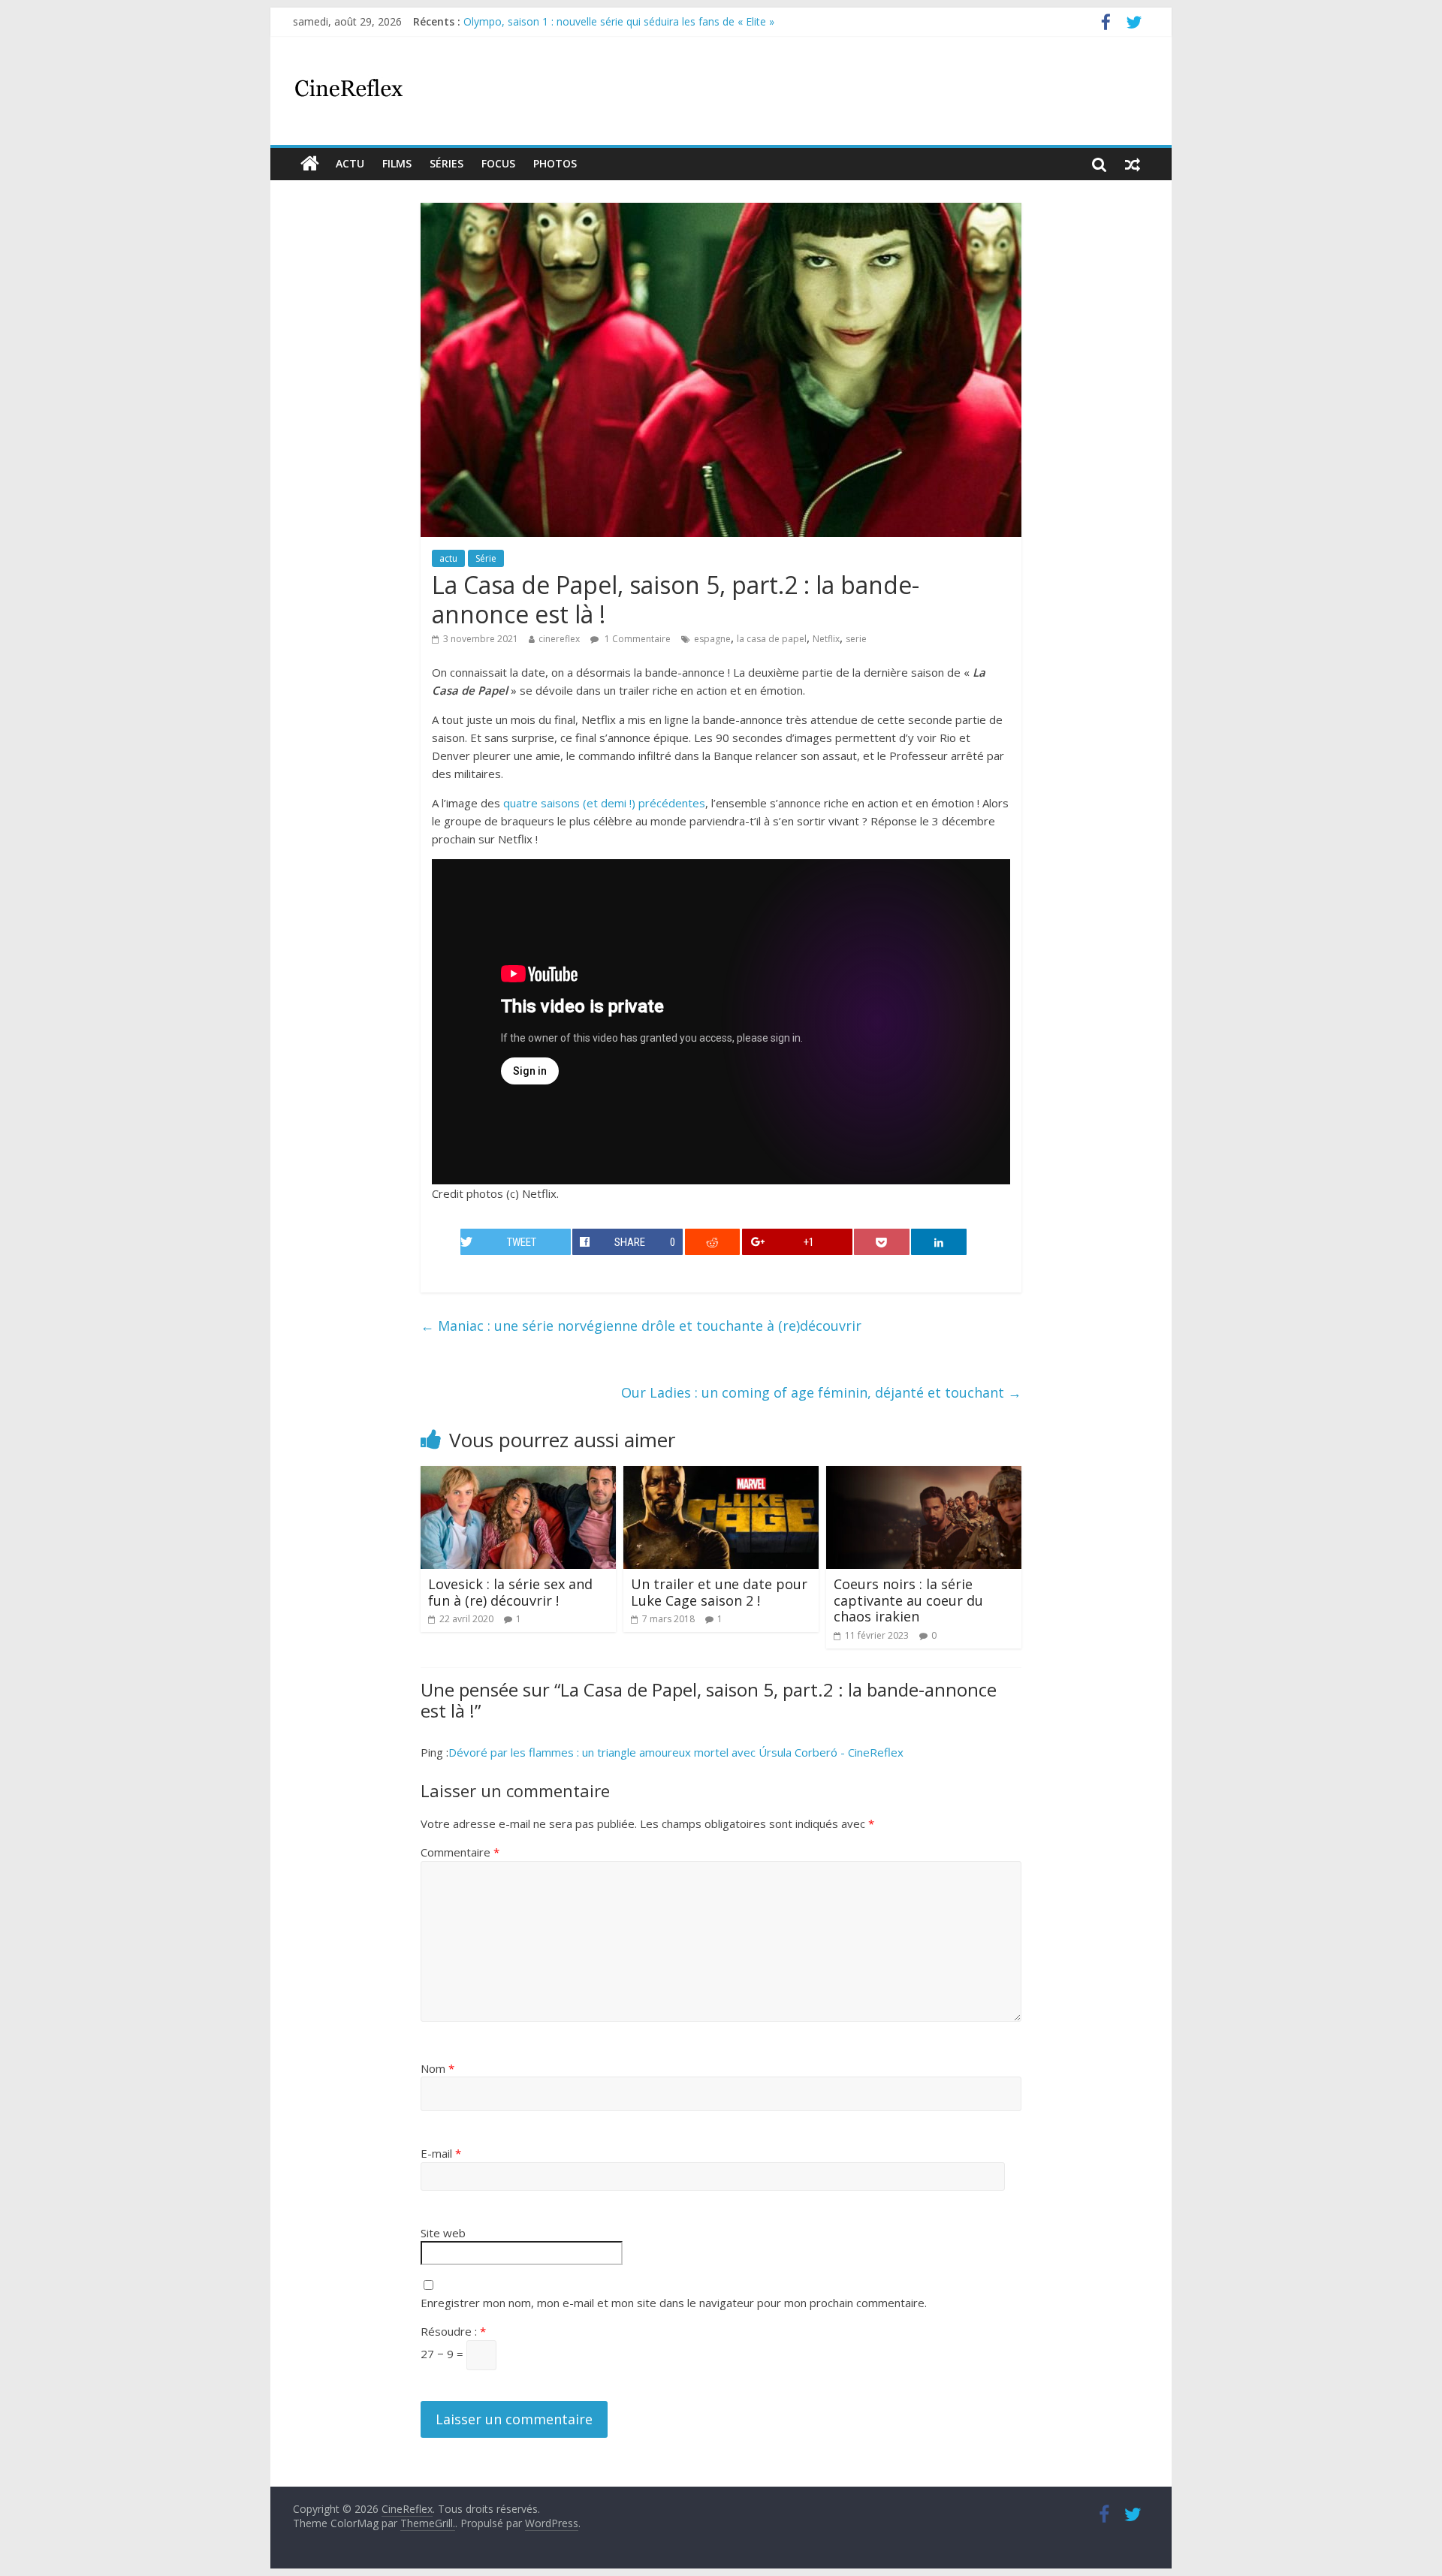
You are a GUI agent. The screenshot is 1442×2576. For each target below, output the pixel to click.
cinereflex (559, 639)
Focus (498, 163)
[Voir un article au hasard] (1133, 164)
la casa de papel (772, 639)
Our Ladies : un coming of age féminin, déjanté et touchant (821, 1392)
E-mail (441, 2153)
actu (350, 163)
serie (856, 639)
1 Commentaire (637, 639)
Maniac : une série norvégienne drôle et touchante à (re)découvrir (641, 1326)
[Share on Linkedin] (939, 1242)
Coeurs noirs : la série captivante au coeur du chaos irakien (908, 1600)
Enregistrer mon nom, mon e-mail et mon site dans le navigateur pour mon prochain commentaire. (674, 2303)
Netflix (826, 639)
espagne (712, 639)
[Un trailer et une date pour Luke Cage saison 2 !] (721, 1475)
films (397, 163)
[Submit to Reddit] (713, 1242)
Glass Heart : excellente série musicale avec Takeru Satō (600, 14)
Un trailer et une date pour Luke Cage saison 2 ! (719, 1592)
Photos (555, 163)
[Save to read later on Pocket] (882, 1242)
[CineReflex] (310, 164)
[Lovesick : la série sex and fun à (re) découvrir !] (518, 1475)
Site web (443, 2233)
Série (486, 558)
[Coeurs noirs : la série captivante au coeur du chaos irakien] (924, 1475)
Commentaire (460, 1852)
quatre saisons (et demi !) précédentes (604, 803)
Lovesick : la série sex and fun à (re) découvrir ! (510, 1592)
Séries (446, 163)
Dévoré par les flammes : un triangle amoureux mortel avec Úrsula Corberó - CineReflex (676, 1752)
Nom (437, 2068)
